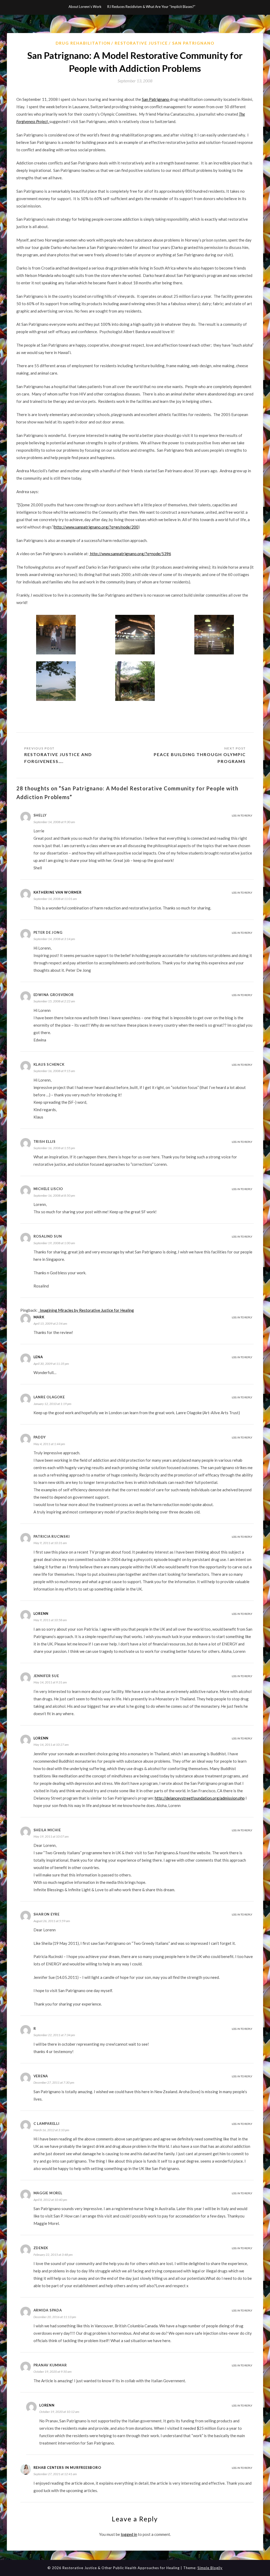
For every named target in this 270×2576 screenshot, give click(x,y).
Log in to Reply (242, 815)
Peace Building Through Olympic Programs (200, 758)
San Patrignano (193, 43)
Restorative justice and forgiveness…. (58, 758)
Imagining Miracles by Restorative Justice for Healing (86, 1310)
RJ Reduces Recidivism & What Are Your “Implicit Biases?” (151, 7)
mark (39, 1317)
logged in (129, 2534)
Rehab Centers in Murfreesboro (67, 2468)
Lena (38, 1357)
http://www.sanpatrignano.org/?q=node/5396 (130, 554)
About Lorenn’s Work (85, 7)
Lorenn (41, 1613)
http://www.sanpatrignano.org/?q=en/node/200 (96, 527)
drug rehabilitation (83, 43)
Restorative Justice (141, 43)
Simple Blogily (210, 2568)
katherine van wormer (58, 892)
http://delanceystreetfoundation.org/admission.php (200, 1798)
